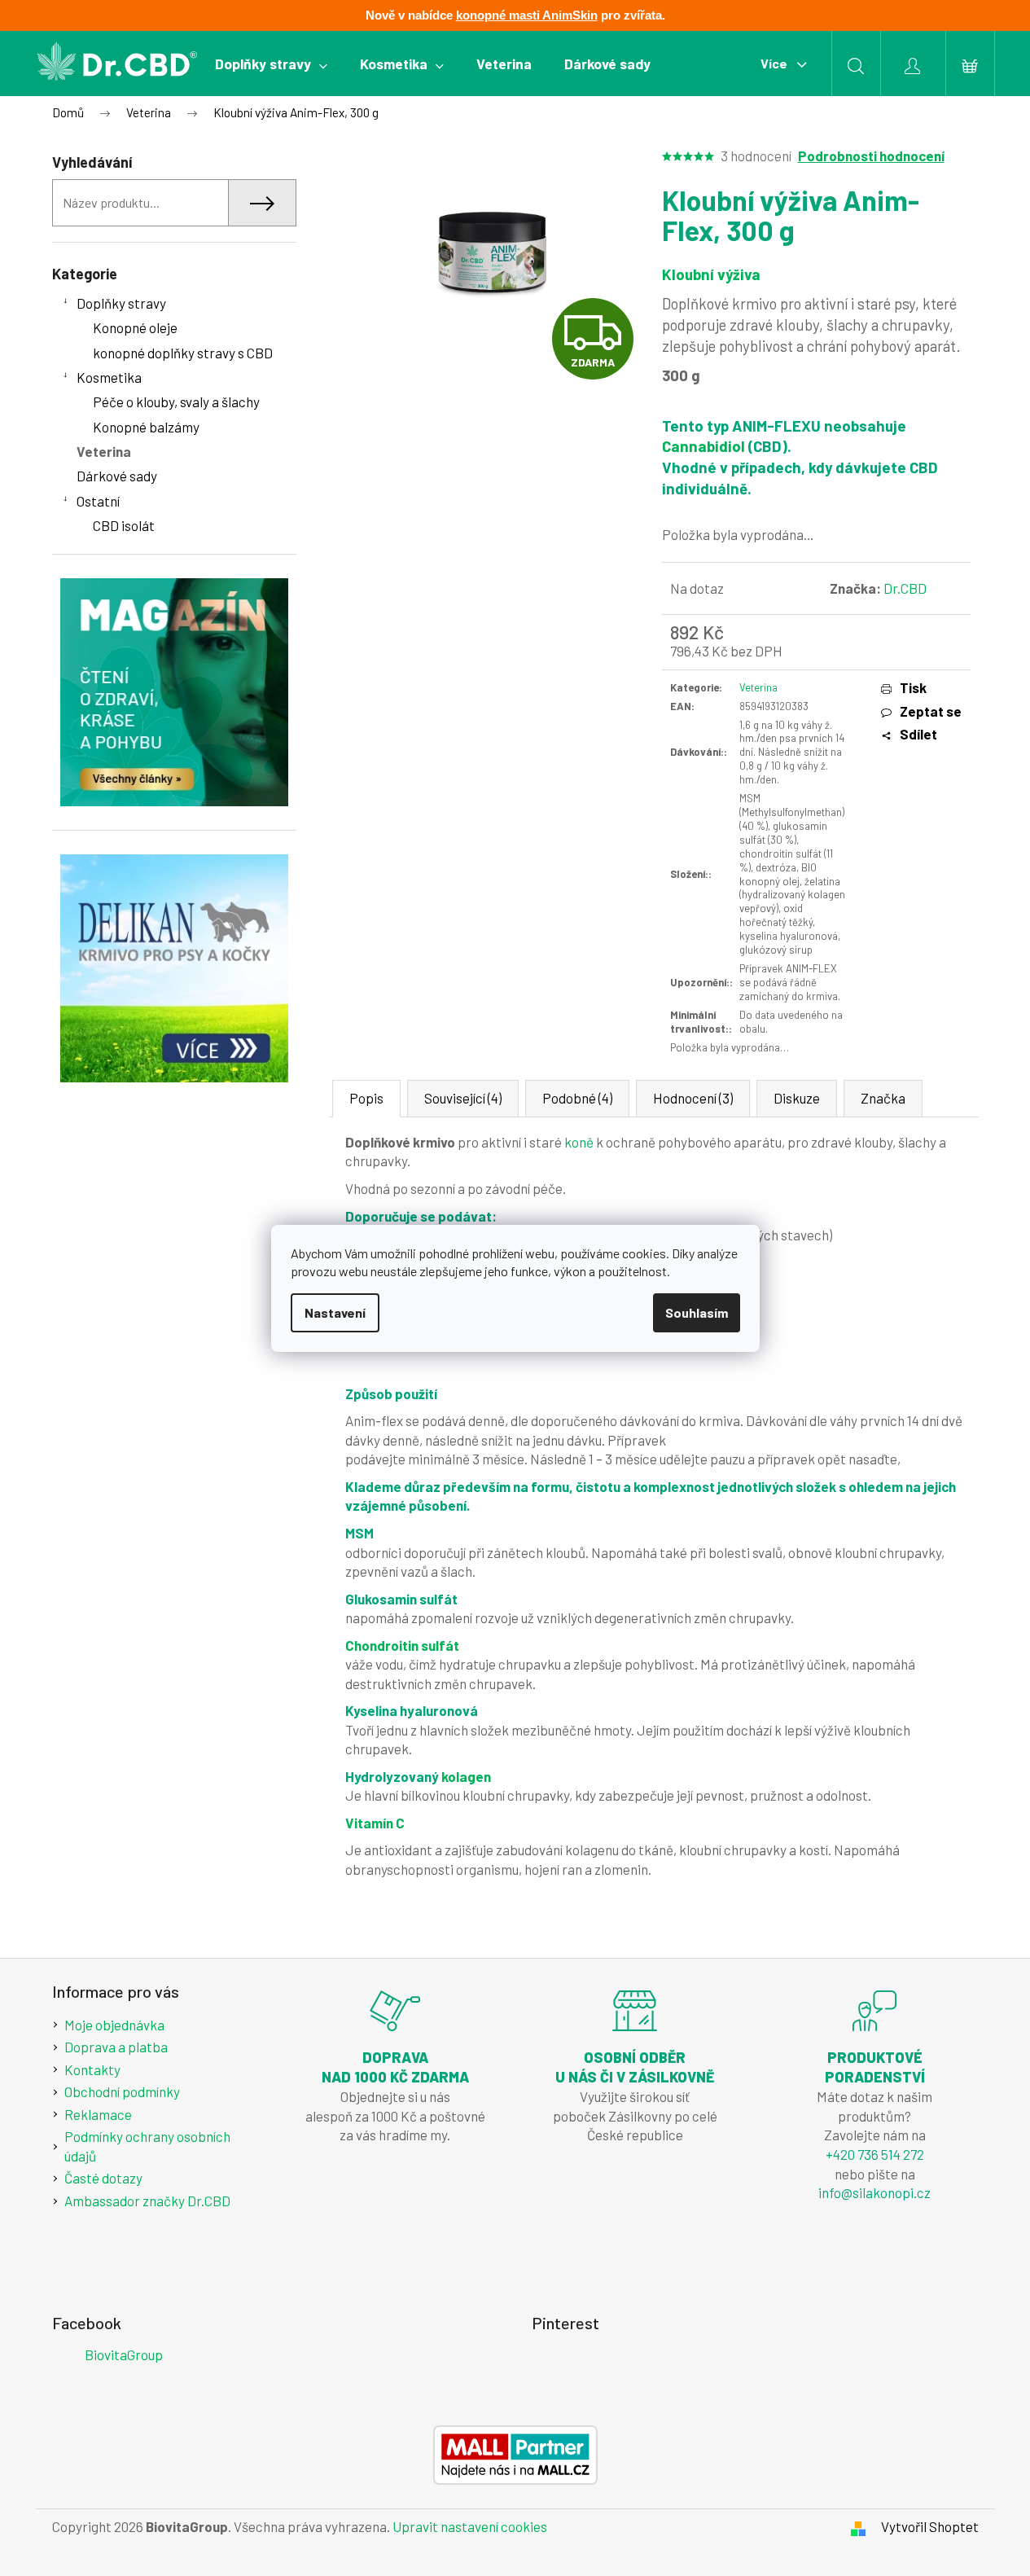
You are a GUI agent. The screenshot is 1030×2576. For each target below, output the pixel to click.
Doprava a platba (116, 2047)
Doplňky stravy (121, 303)
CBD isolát (124, 525)
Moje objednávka (114, 2025)
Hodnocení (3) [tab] (693, 1098)
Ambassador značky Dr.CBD (147, 2201)
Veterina (104, 451)
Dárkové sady (117, 476)
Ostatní (98, 501)
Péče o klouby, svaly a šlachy (176, 402)
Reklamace (98, 2114)
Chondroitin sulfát (402, 1645)
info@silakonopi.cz (874, 2192)
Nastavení (335, 1312)
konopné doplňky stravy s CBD (183, 353)
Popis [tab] (366, 1098)
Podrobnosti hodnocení (871, 156)
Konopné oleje (135, 327)
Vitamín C (375, 1823)
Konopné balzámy (146, 427)
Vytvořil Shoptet (930, 2526)
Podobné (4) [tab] (577, 1098)
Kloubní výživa (711, 274)
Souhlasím (697, 1312)
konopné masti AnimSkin (527, 15)
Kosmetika (109, 377)
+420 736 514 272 (875, 2154)
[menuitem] (271, 64)
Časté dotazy (103, 2178)
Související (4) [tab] (463, 1098)
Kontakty (92, 2069)
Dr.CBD (905, 588)
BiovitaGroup (124, 2354)
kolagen (466, 1776)
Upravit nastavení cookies (470, 2526)
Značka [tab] (883, 1098)
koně (579, 1142)
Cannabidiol (703, 446)
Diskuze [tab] (797, 1098)
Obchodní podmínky (122, 2091)
